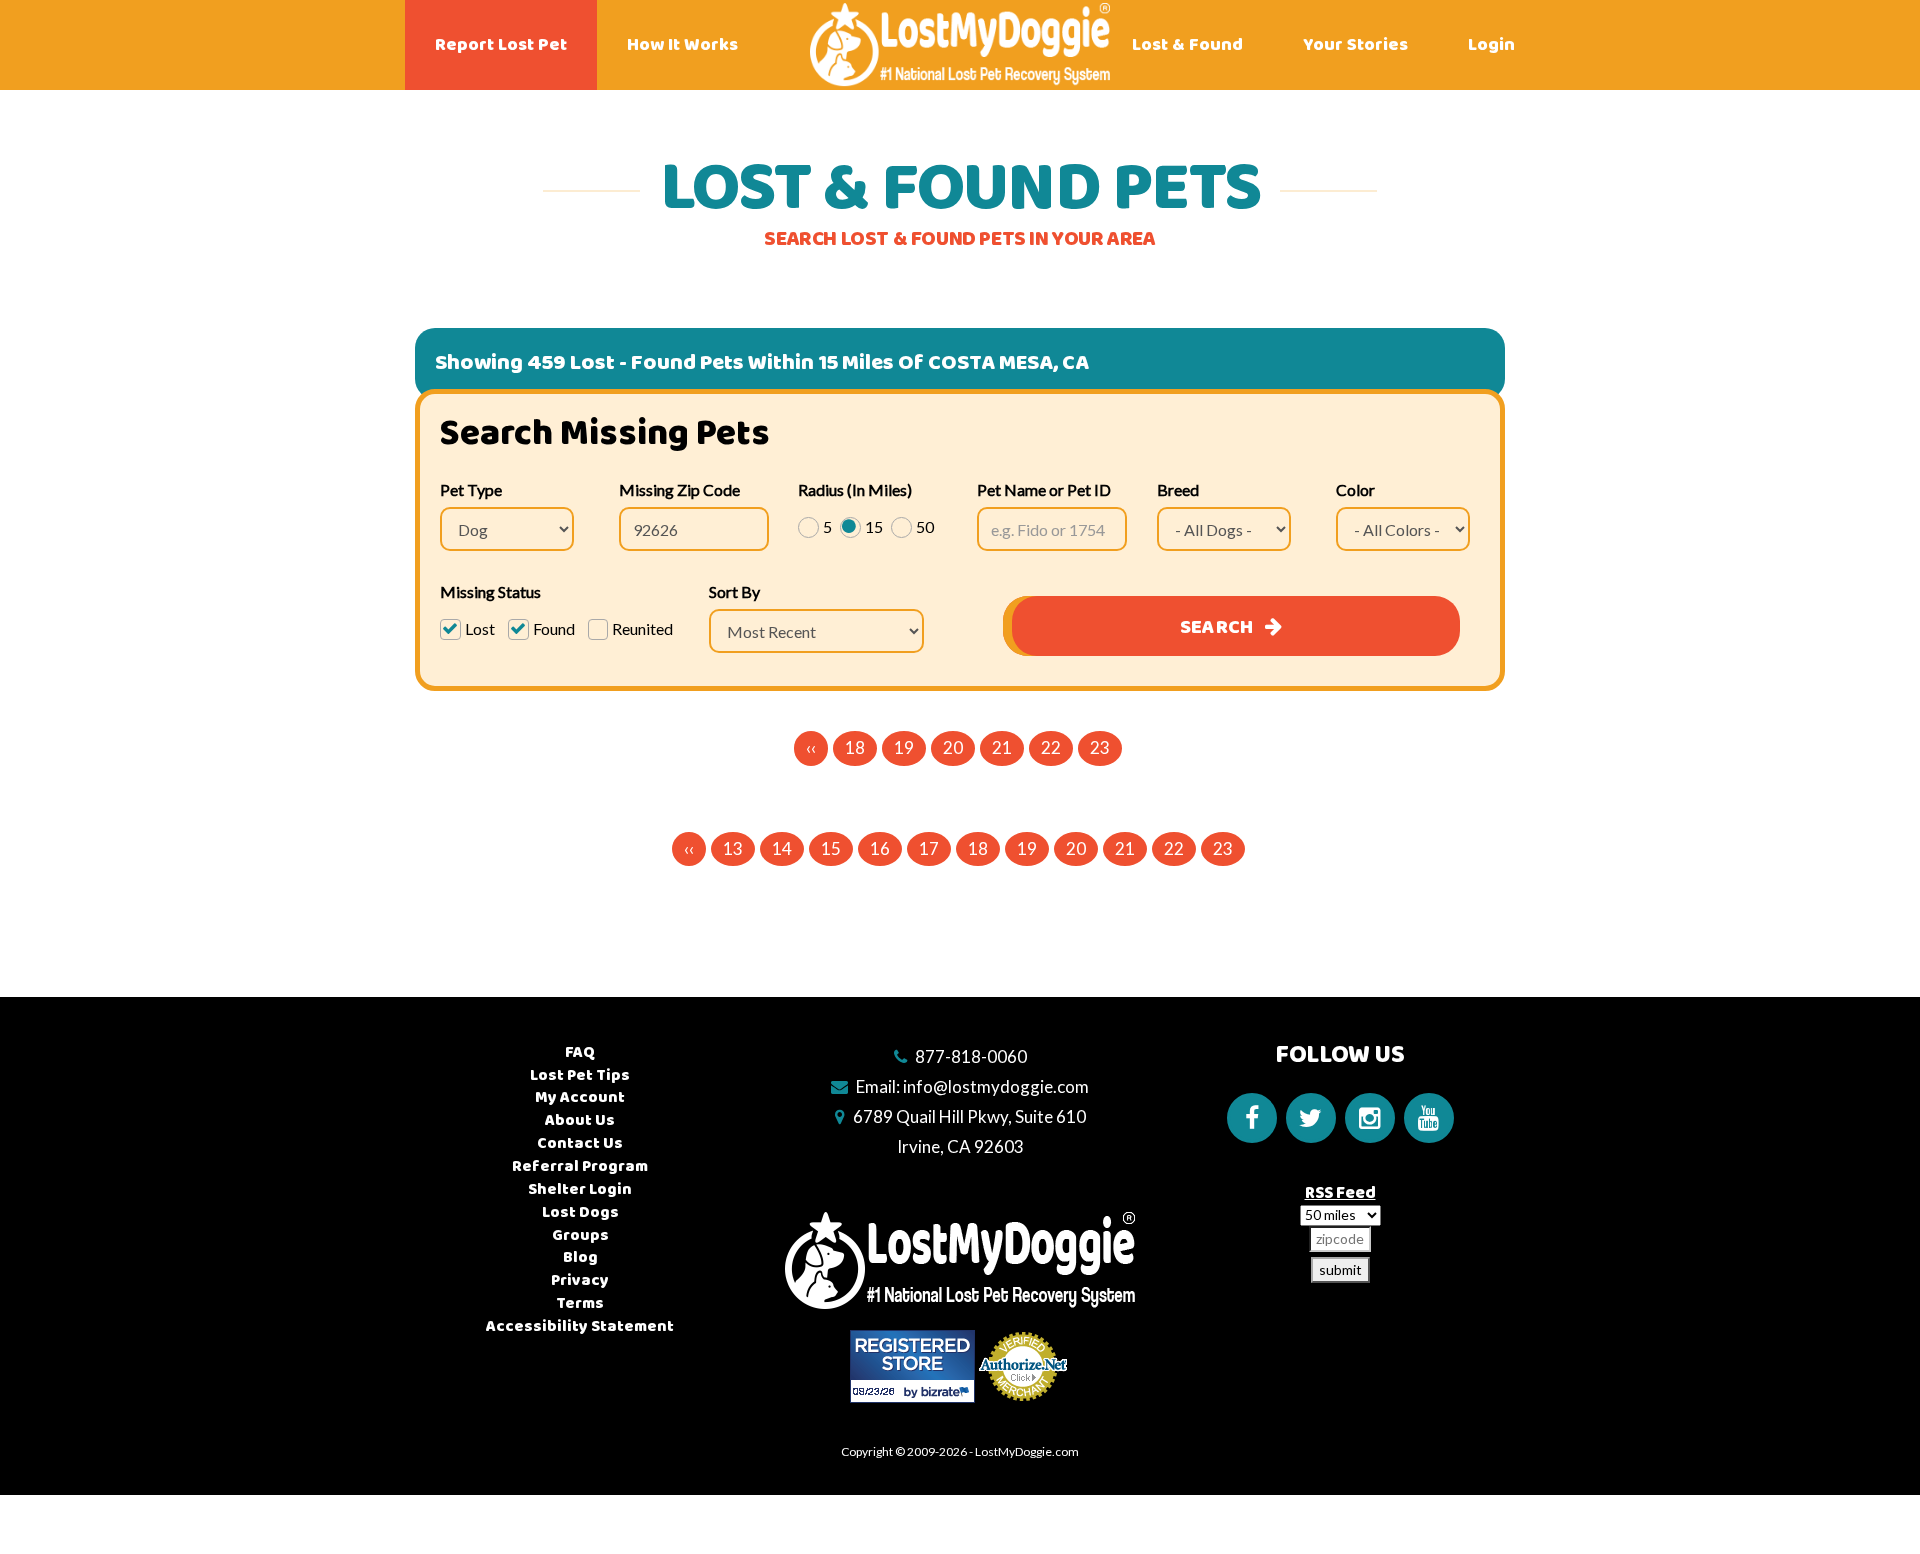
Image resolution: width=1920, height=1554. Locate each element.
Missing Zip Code (679, 489)
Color (1355, 489)
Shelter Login (580, 1189)
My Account (580, 1097)
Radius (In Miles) (855, 489)
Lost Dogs (580, 1212)
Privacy (580, 1280)
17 (929, 848)
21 (1002, 747)
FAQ (580, 1052)
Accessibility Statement (580, 1326)
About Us (580, 1120)
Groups (580, 1235)
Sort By (734, 591)
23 (1100, 747)
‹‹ (811, 747)
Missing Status (490, 591)
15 (831, 848)
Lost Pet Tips (580, 1075)
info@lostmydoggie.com (996, 1086)
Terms (580, 1303)
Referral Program (580, 1166)
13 (733, 848)
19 (904, 747)
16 (880, 848)
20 (953, 747)
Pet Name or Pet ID (1044, 489)
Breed (1178, 489)
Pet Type (471, 489)
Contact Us (580, 1143)
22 (1051, 747)
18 (855, 747)
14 (782, 848)
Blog (580, 1257)
